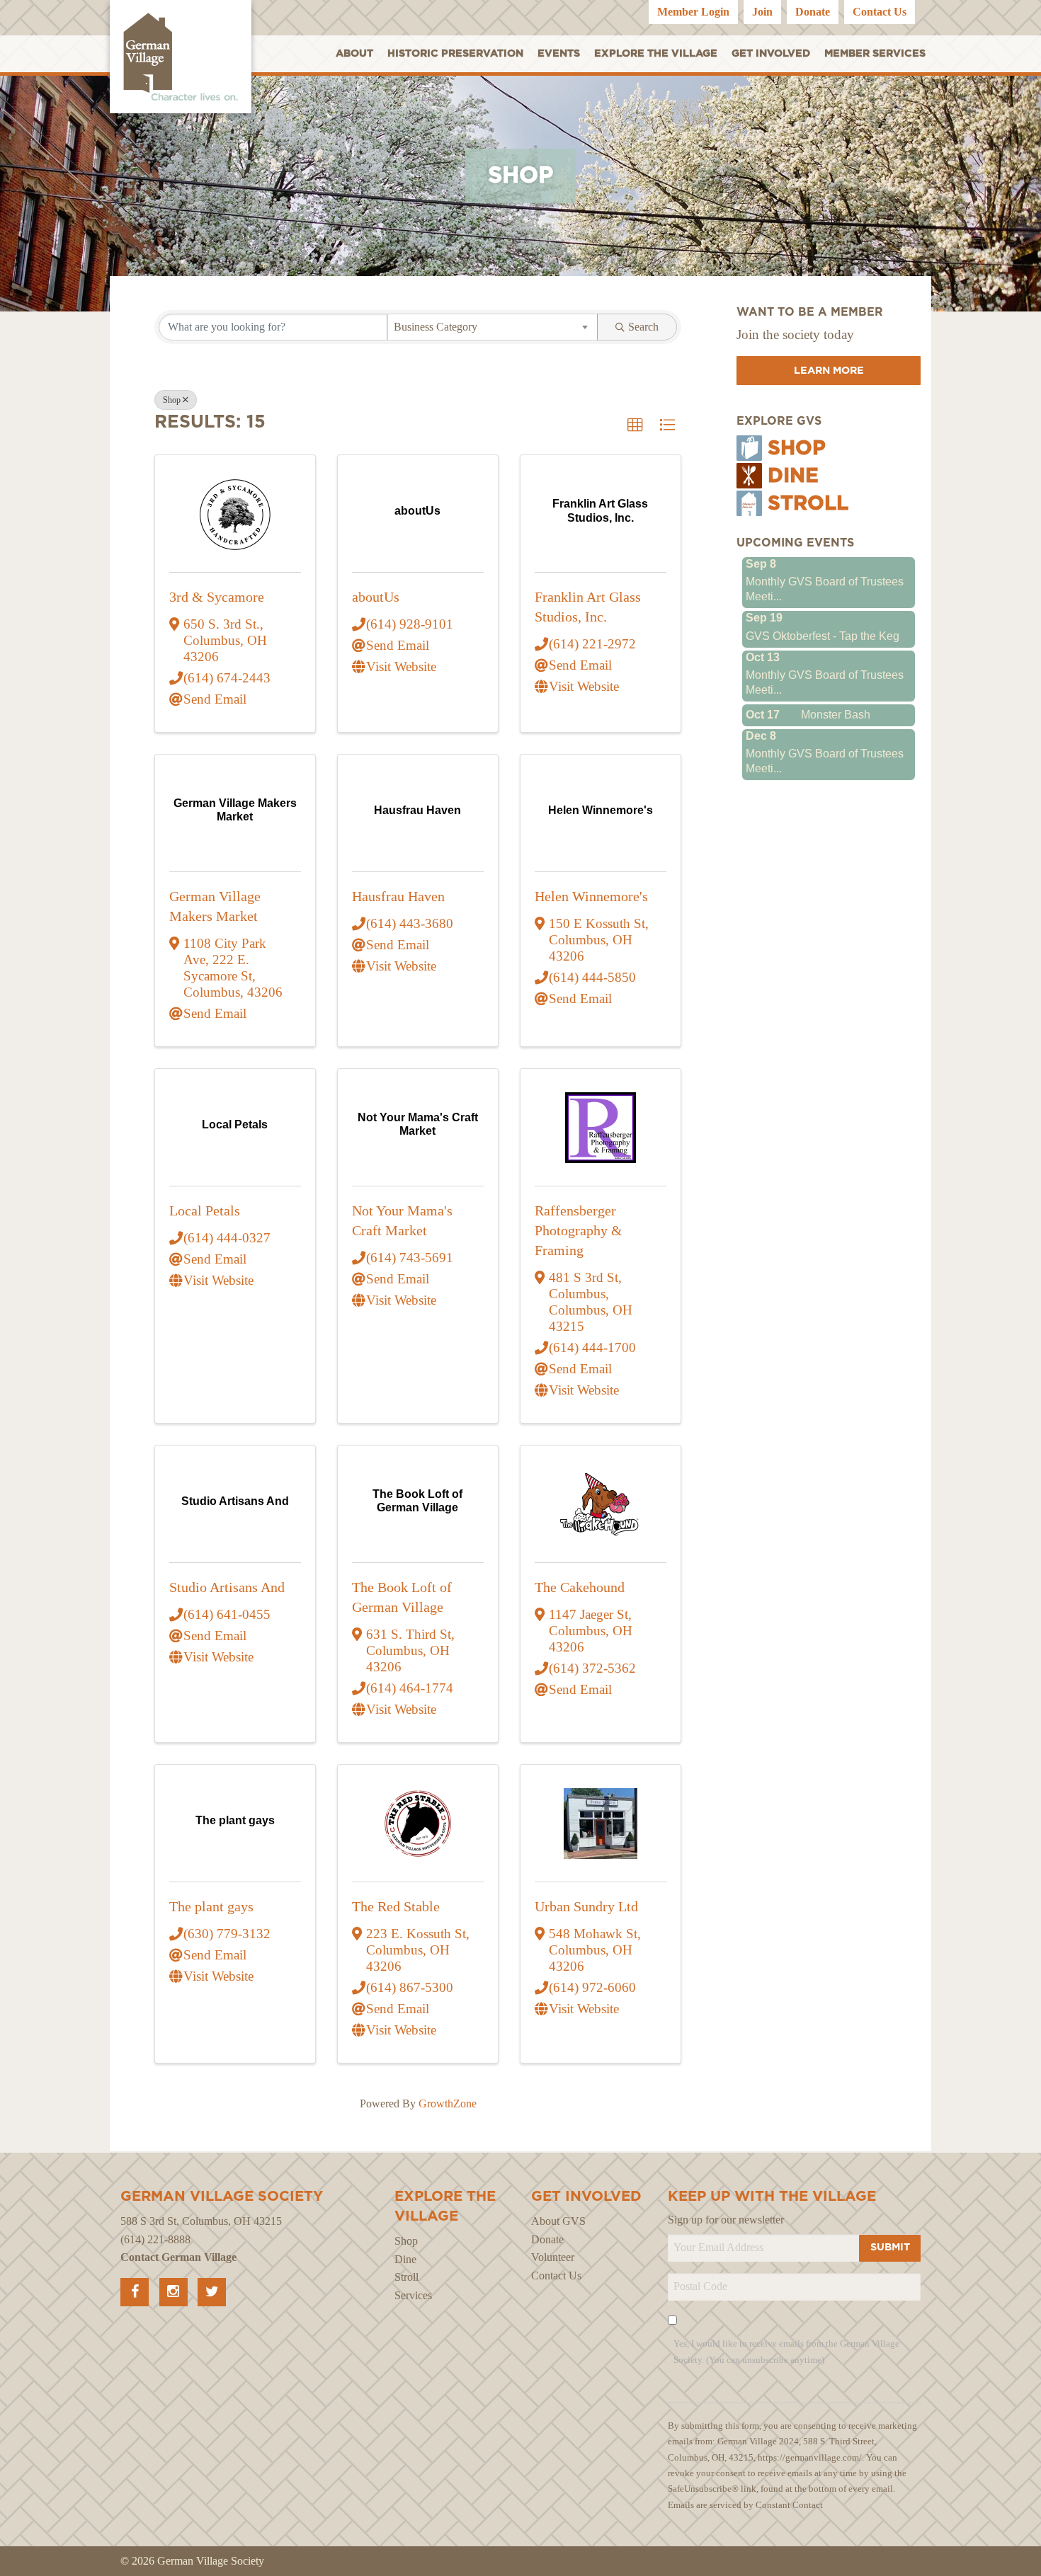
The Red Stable (396, 1906)
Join (762, 12)
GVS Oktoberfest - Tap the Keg (823, 636)
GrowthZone (448, 2103)
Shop (172, 400)
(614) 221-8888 (155, 2239)
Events (559, 53)
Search (643, 327)
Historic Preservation (455, 53)
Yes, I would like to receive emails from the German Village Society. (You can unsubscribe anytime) (786, 2352)
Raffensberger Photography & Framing (579, 1230)
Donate (813, 12)
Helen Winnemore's (591, 896)
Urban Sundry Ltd (586, 1906)
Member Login (693, 12)
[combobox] (493, 327)
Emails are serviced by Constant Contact (745, 2505)
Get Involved (771, 53)
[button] (635, 425)
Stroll (808, 504)
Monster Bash (836, 715)
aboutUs (376, 597)
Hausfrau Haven (398, 896)
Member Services (875, 53)
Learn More (829, 371)
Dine (793, 476)
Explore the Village (656, 53)
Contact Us (880, 12)
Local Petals (205, 1210)
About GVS (558, 2221)
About (354, 53)
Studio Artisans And (227, 1587)
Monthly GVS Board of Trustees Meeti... (825, 589)
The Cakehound (580, 1587)
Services (413, 2295)
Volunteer (553, 2257)
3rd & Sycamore (217, 597)
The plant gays (211, 1906)
